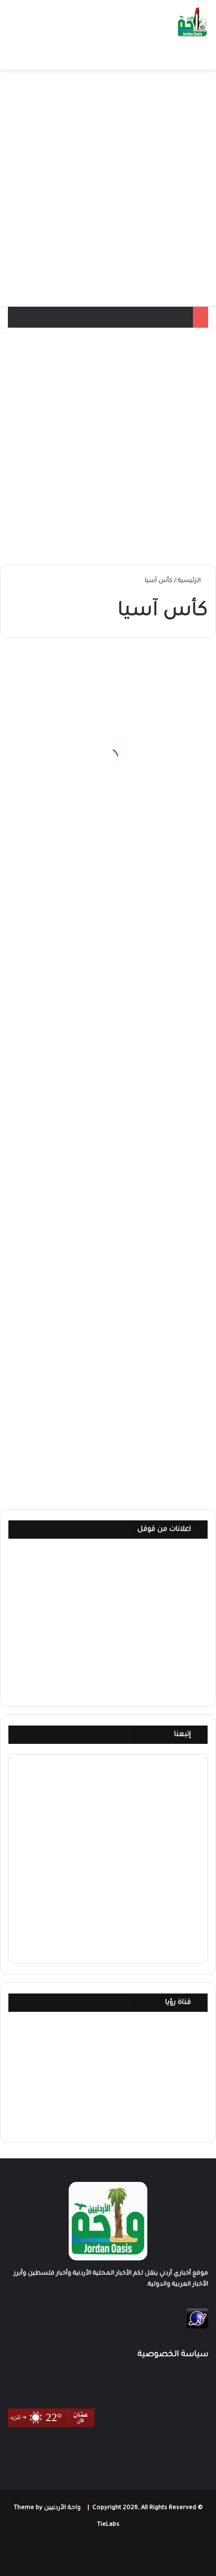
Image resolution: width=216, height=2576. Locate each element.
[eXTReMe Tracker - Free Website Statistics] (197, 2328)
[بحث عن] (31, 57)
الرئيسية (190, 581)
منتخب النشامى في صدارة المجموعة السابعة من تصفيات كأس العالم (116, 777)
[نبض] (58, 2553)
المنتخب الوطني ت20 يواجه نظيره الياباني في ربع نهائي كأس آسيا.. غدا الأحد (109, 1452)
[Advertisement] (108, 188)
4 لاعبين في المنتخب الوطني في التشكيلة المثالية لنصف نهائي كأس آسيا (115, 1028)
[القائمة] (13, 57)
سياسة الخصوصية (173, 2355)
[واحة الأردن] (192, 23)
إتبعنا (182, 1735)
